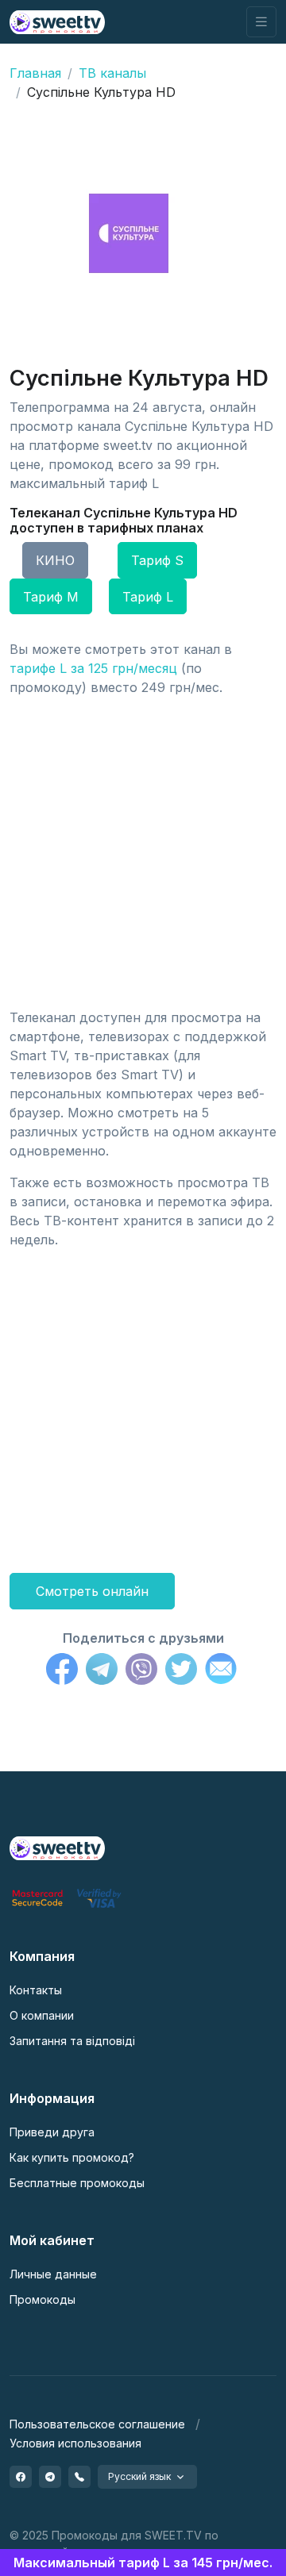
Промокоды (43, 2299)
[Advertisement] (143, 852)
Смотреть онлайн (92, 1591)
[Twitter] (181, 1671)
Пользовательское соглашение (97, 2424)
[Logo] (57, 1847)
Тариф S (157, 560)
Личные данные (53, 2274)
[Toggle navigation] (261, 22)
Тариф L (148, 597)
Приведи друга (52, 2132)
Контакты (36, 1990)
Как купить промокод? (72, 2157)
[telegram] (50, 2477)
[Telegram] (102, 1671)
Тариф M (51, 597)
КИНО (55, 560)
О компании (42, 2015)
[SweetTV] (57, 22)
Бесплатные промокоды (77, 2183)
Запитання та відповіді (72, 2041)
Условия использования (75, 2443)
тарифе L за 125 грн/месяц (93, 668)
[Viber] (141, 1671)
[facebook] (21, 2477)
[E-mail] (221, 1671)
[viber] (79, 2477)
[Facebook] (62, 1671)
